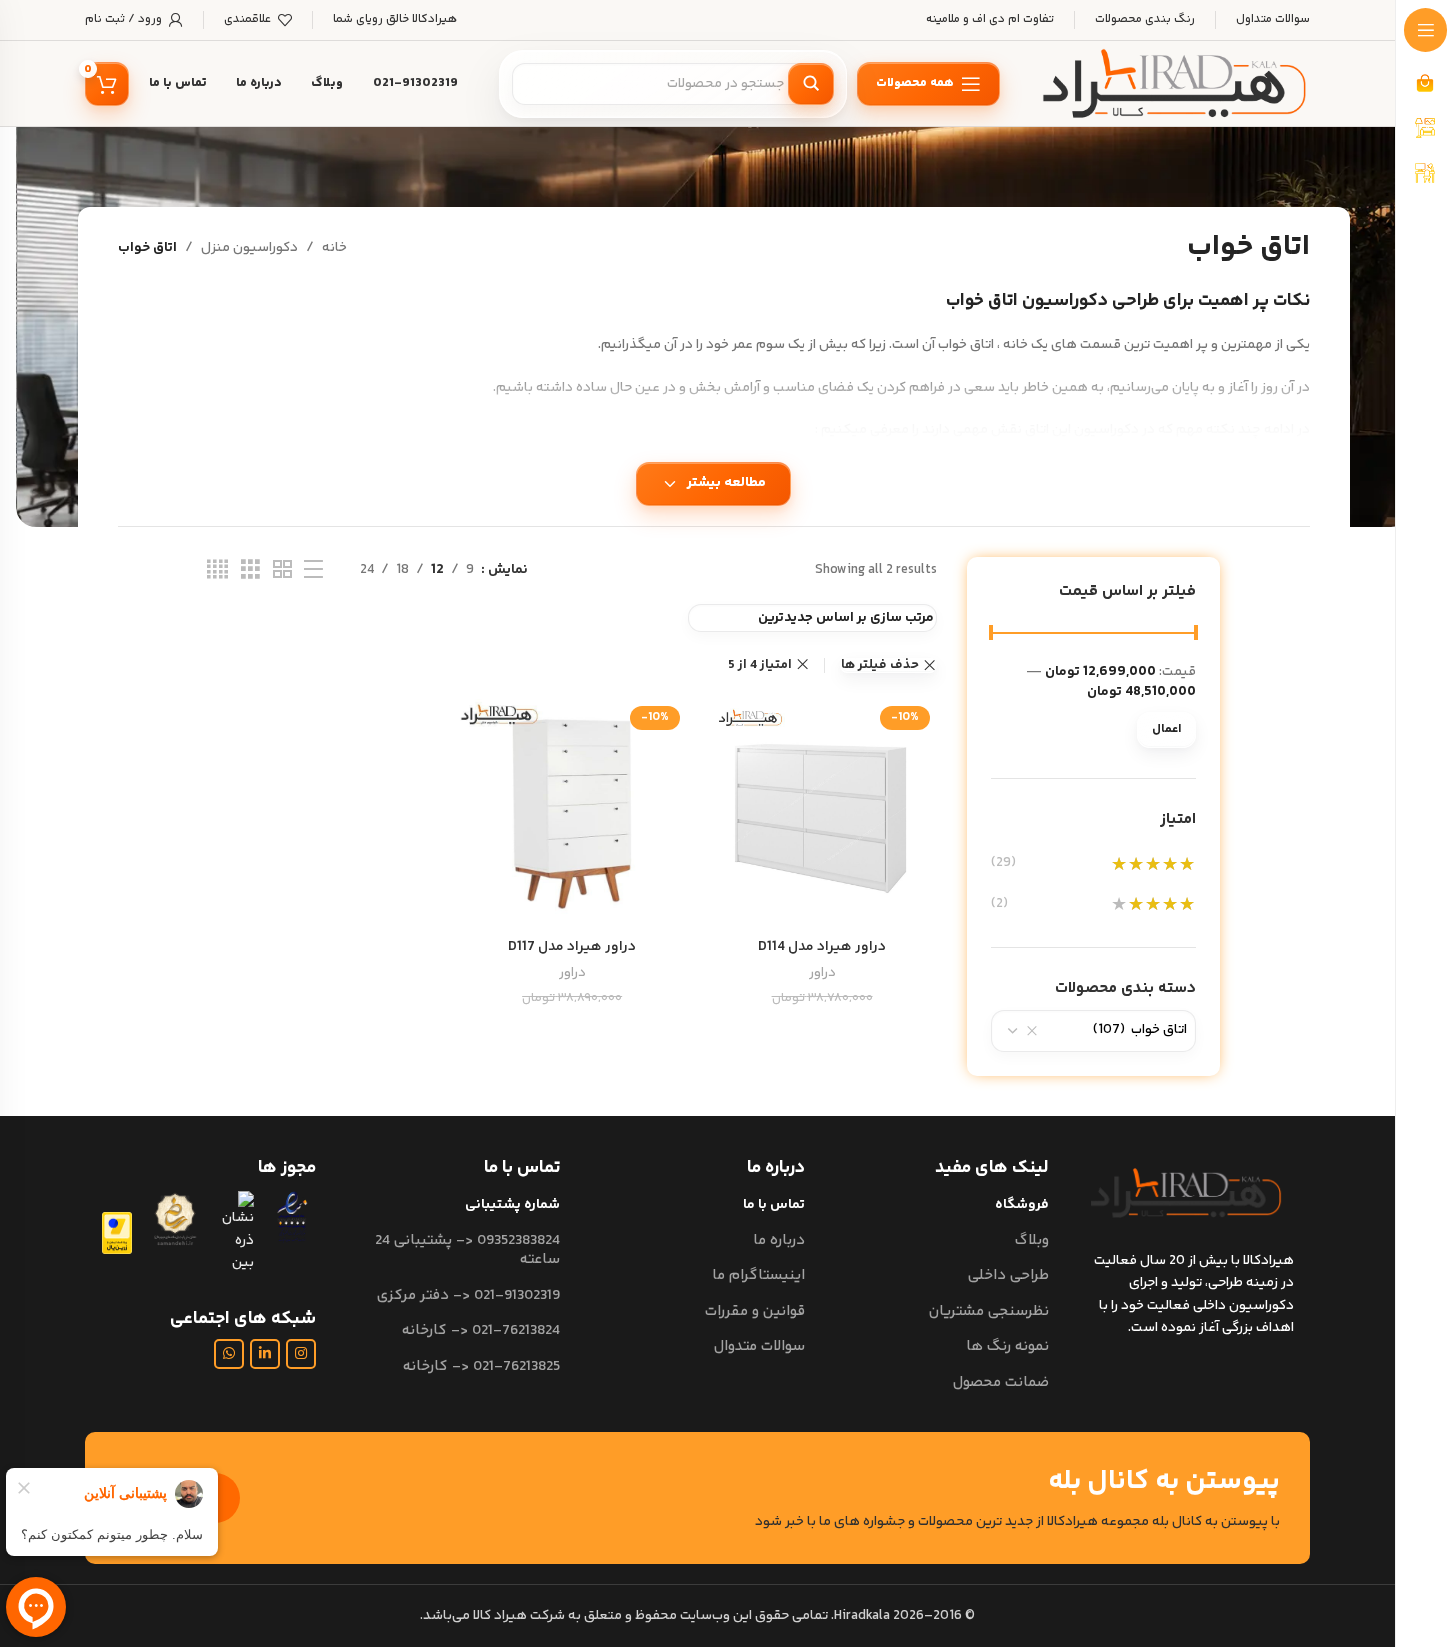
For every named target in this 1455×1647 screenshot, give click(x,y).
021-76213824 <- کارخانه (481, 1330)
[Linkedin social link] (265, 1354)
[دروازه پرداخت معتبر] (117, 1233)
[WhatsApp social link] (229, 1354)
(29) (1003, 864)
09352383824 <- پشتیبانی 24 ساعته (467, 1250)
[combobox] (1093, 1031)
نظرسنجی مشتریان (989, 1311)
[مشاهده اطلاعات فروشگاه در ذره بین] (236, 1232)
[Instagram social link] (301, 1354)
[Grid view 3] (250, 570)
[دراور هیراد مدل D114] (822, 814)
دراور (822, 973)
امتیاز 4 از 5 (760, 665)
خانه (334, 248)
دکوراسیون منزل (249, 248)
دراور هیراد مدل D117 (572, 947)
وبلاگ (1032, 1240)
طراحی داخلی (1008, 1275)
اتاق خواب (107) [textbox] (1140, 1030)
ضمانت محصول (1001, 1382)
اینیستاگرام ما (758, 1275)
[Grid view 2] (282, 570)
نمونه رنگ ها (1007, 1346)
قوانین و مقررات (754, 1311)
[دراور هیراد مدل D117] (572, 814)
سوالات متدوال (759, 1346)
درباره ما (778, 1240)
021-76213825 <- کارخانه (481, 1366)
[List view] (313, 570)
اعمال (1166, 729)
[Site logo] (1175, 84)
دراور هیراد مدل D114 (822, 947)
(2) (999, 904)
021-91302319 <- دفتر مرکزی (468, 1295)
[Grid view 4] (217, 570)
